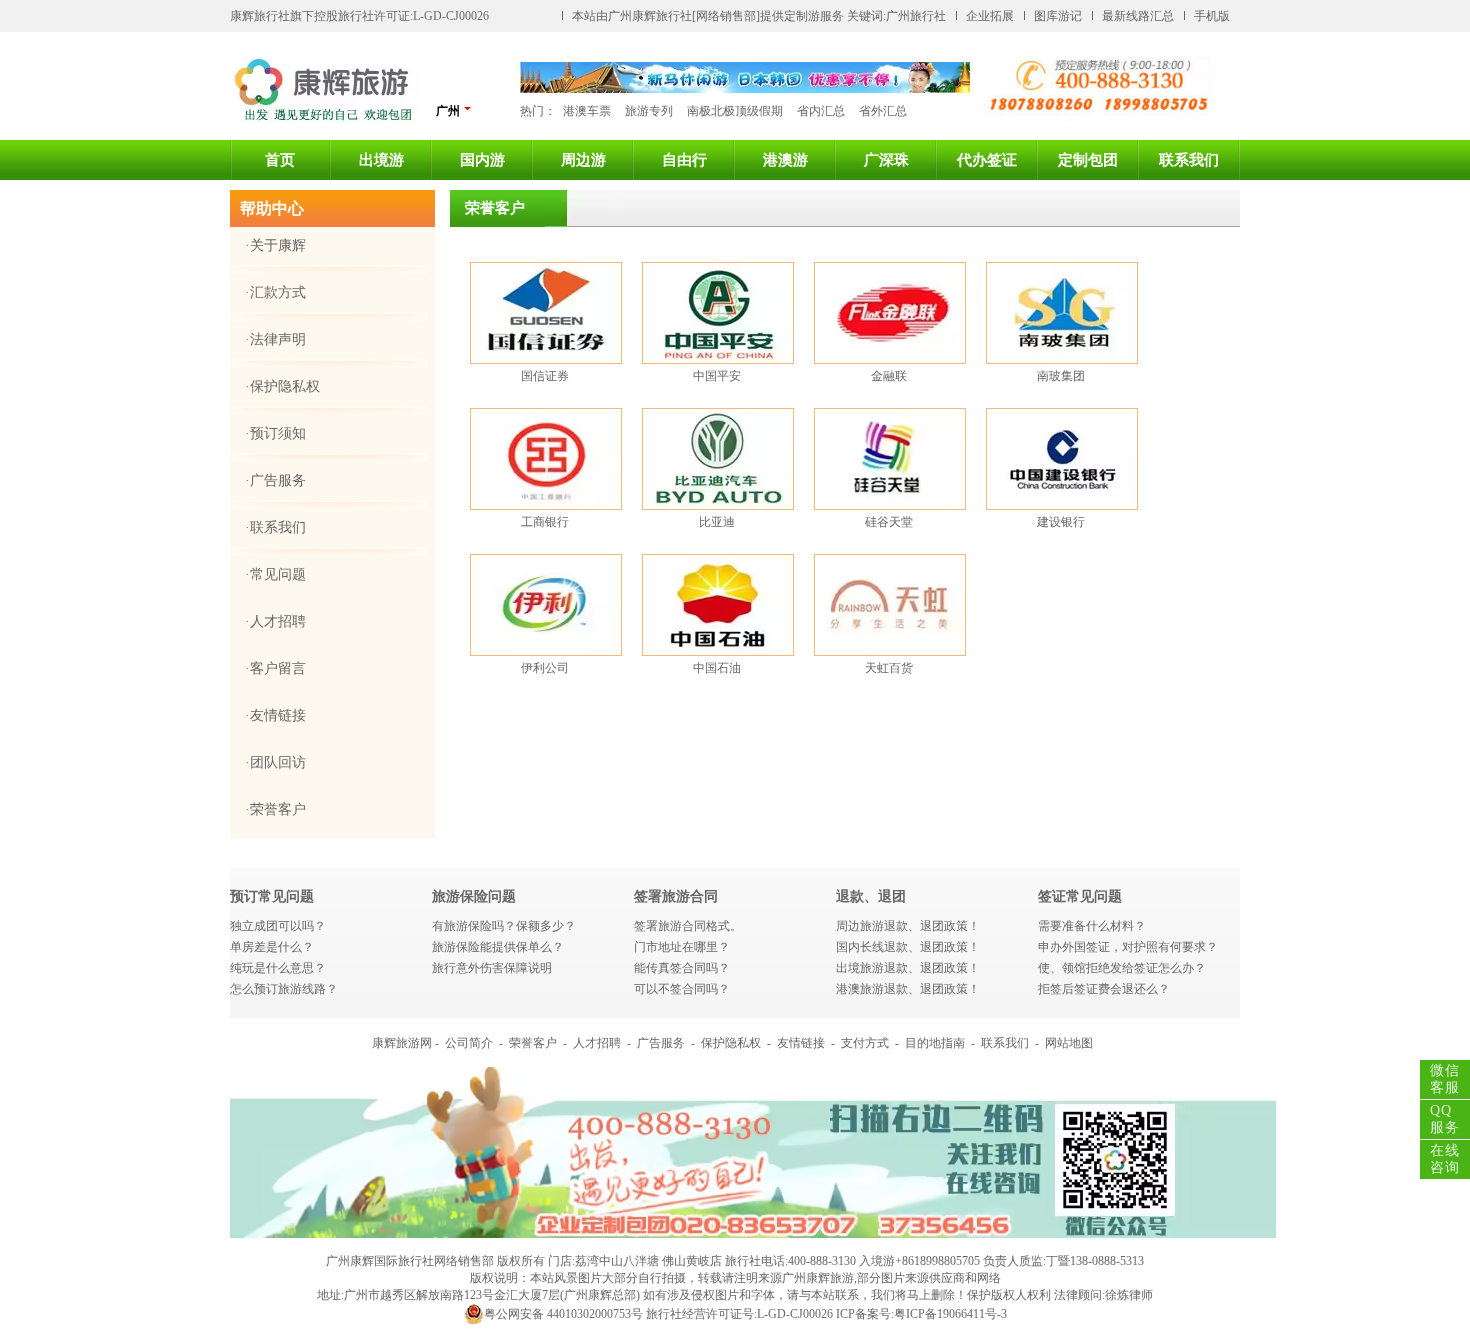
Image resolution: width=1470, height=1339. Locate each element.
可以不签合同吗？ (682, 989)
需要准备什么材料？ (1092, 926)
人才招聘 (597, 1043)
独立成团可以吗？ (278, 926)
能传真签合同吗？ (682, 968)
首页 (280, 160)
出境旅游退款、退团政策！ (908, 968)
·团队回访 (275, 762)
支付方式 (865, 1043)
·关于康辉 (275, 245)
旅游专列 (649, 111)
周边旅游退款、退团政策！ (908, 926)
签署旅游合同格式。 (688, 926)
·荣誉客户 (275, 809)
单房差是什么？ (272, 947)
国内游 (482, 160)
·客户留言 (275, 668)
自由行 (684, 160)
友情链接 (801, 1043)
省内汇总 (821, 111)
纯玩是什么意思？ (278, 968)
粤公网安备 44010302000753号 (563, 1314)
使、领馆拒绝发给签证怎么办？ (1122, 968)
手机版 (1212, 16)
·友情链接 (275, 715)
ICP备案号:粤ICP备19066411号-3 (921, 1314)
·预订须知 (275, 433)
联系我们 (1189, 160)
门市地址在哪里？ (682, 947)
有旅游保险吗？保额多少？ (504, 926)
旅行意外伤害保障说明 (492, 968)
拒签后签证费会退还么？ (1104, 989)
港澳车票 (587, 111)
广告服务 (661, 1043)
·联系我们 (275, 527)
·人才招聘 (275, 621)
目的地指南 (935, 1043)
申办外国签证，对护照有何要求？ (1128, 947)
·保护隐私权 (282, 386)
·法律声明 (275, 339)
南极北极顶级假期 (735, 111)
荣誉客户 (533, 1043)
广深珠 (886, 160)
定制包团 (1088, 160)
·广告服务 (275, 480)
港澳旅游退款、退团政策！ (908, 989)
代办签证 (987, 160)
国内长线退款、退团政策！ (908, 947)
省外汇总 (883, 111)
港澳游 (785, 160)
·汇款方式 (275, 292)
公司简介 (469, 1043)
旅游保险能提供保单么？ (498, 947)
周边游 (583, 160)
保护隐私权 (731, 1043)
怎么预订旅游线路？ (284, 989)
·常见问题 (275, 574)
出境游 (381, 160)
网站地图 (1069, 1043)
